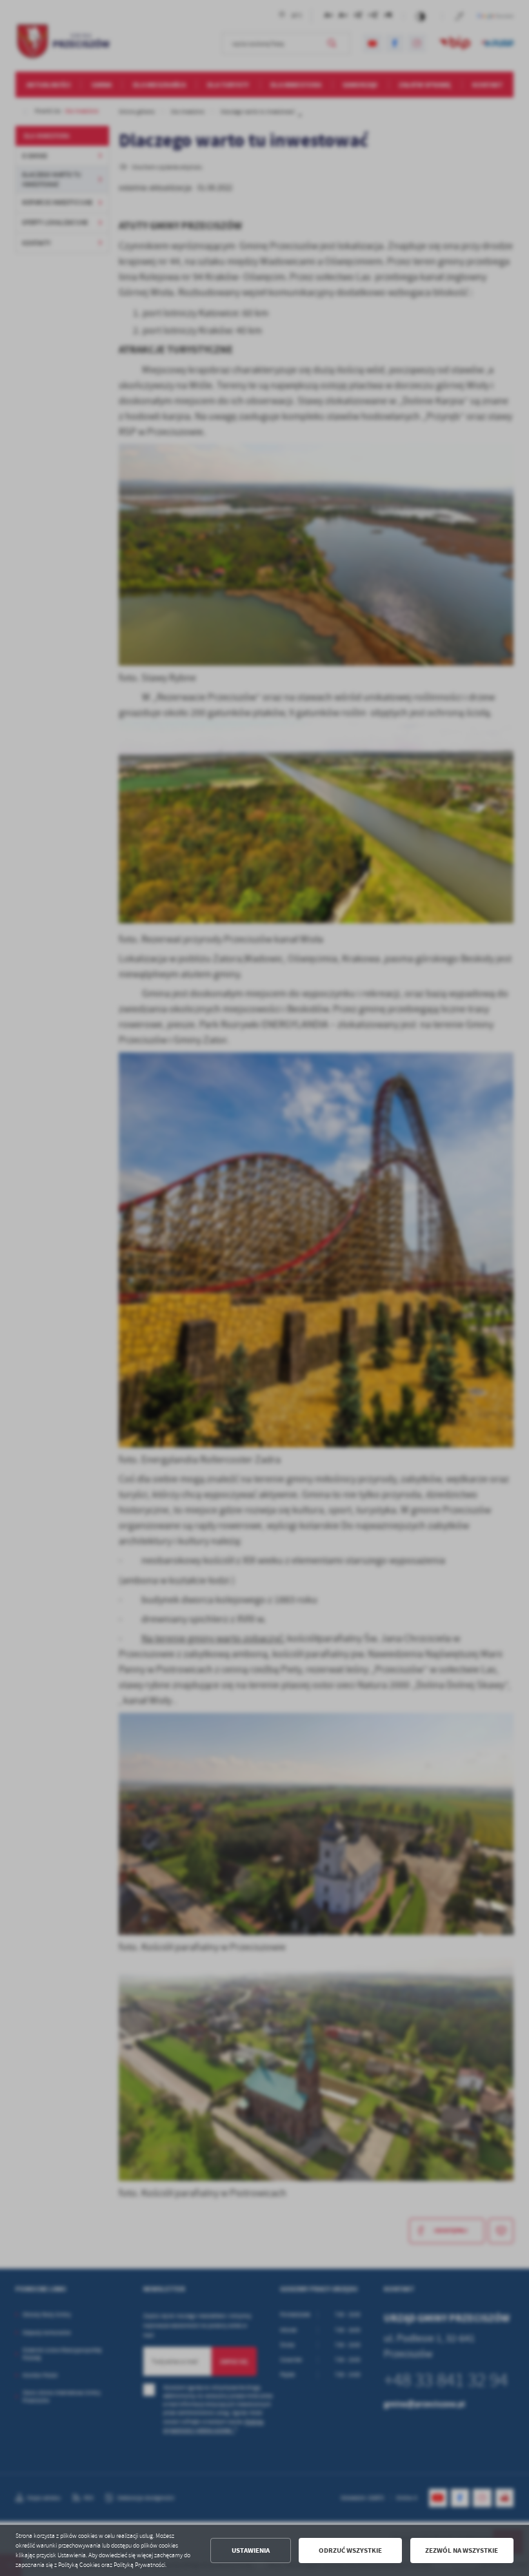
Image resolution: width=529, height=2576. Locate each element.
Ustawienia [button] (251, 2550)
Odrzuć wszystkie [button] (350, 2550)
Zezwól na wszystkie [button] (462, 2550)
